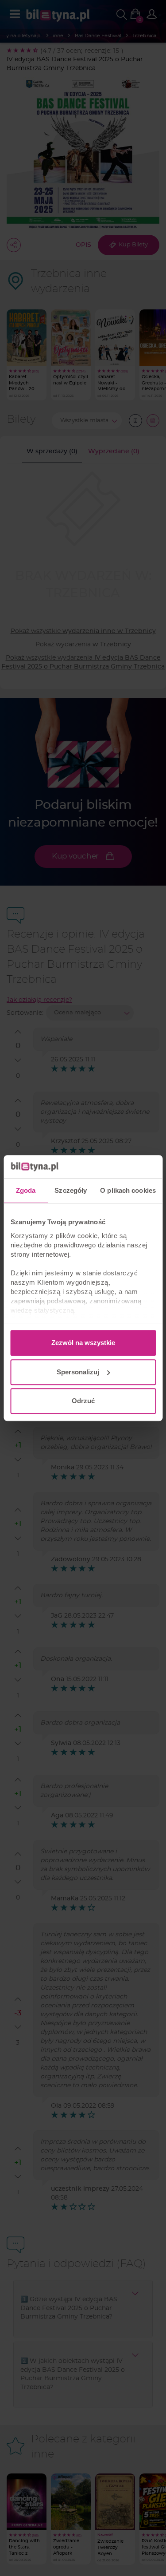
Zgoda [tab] (26, 1190)
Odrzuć (83, 1401)
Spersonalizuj (78, 1372)
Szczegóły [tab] (71, 1190)
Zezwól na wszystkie (83, 1343)
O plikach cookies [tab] (128, 1190)
